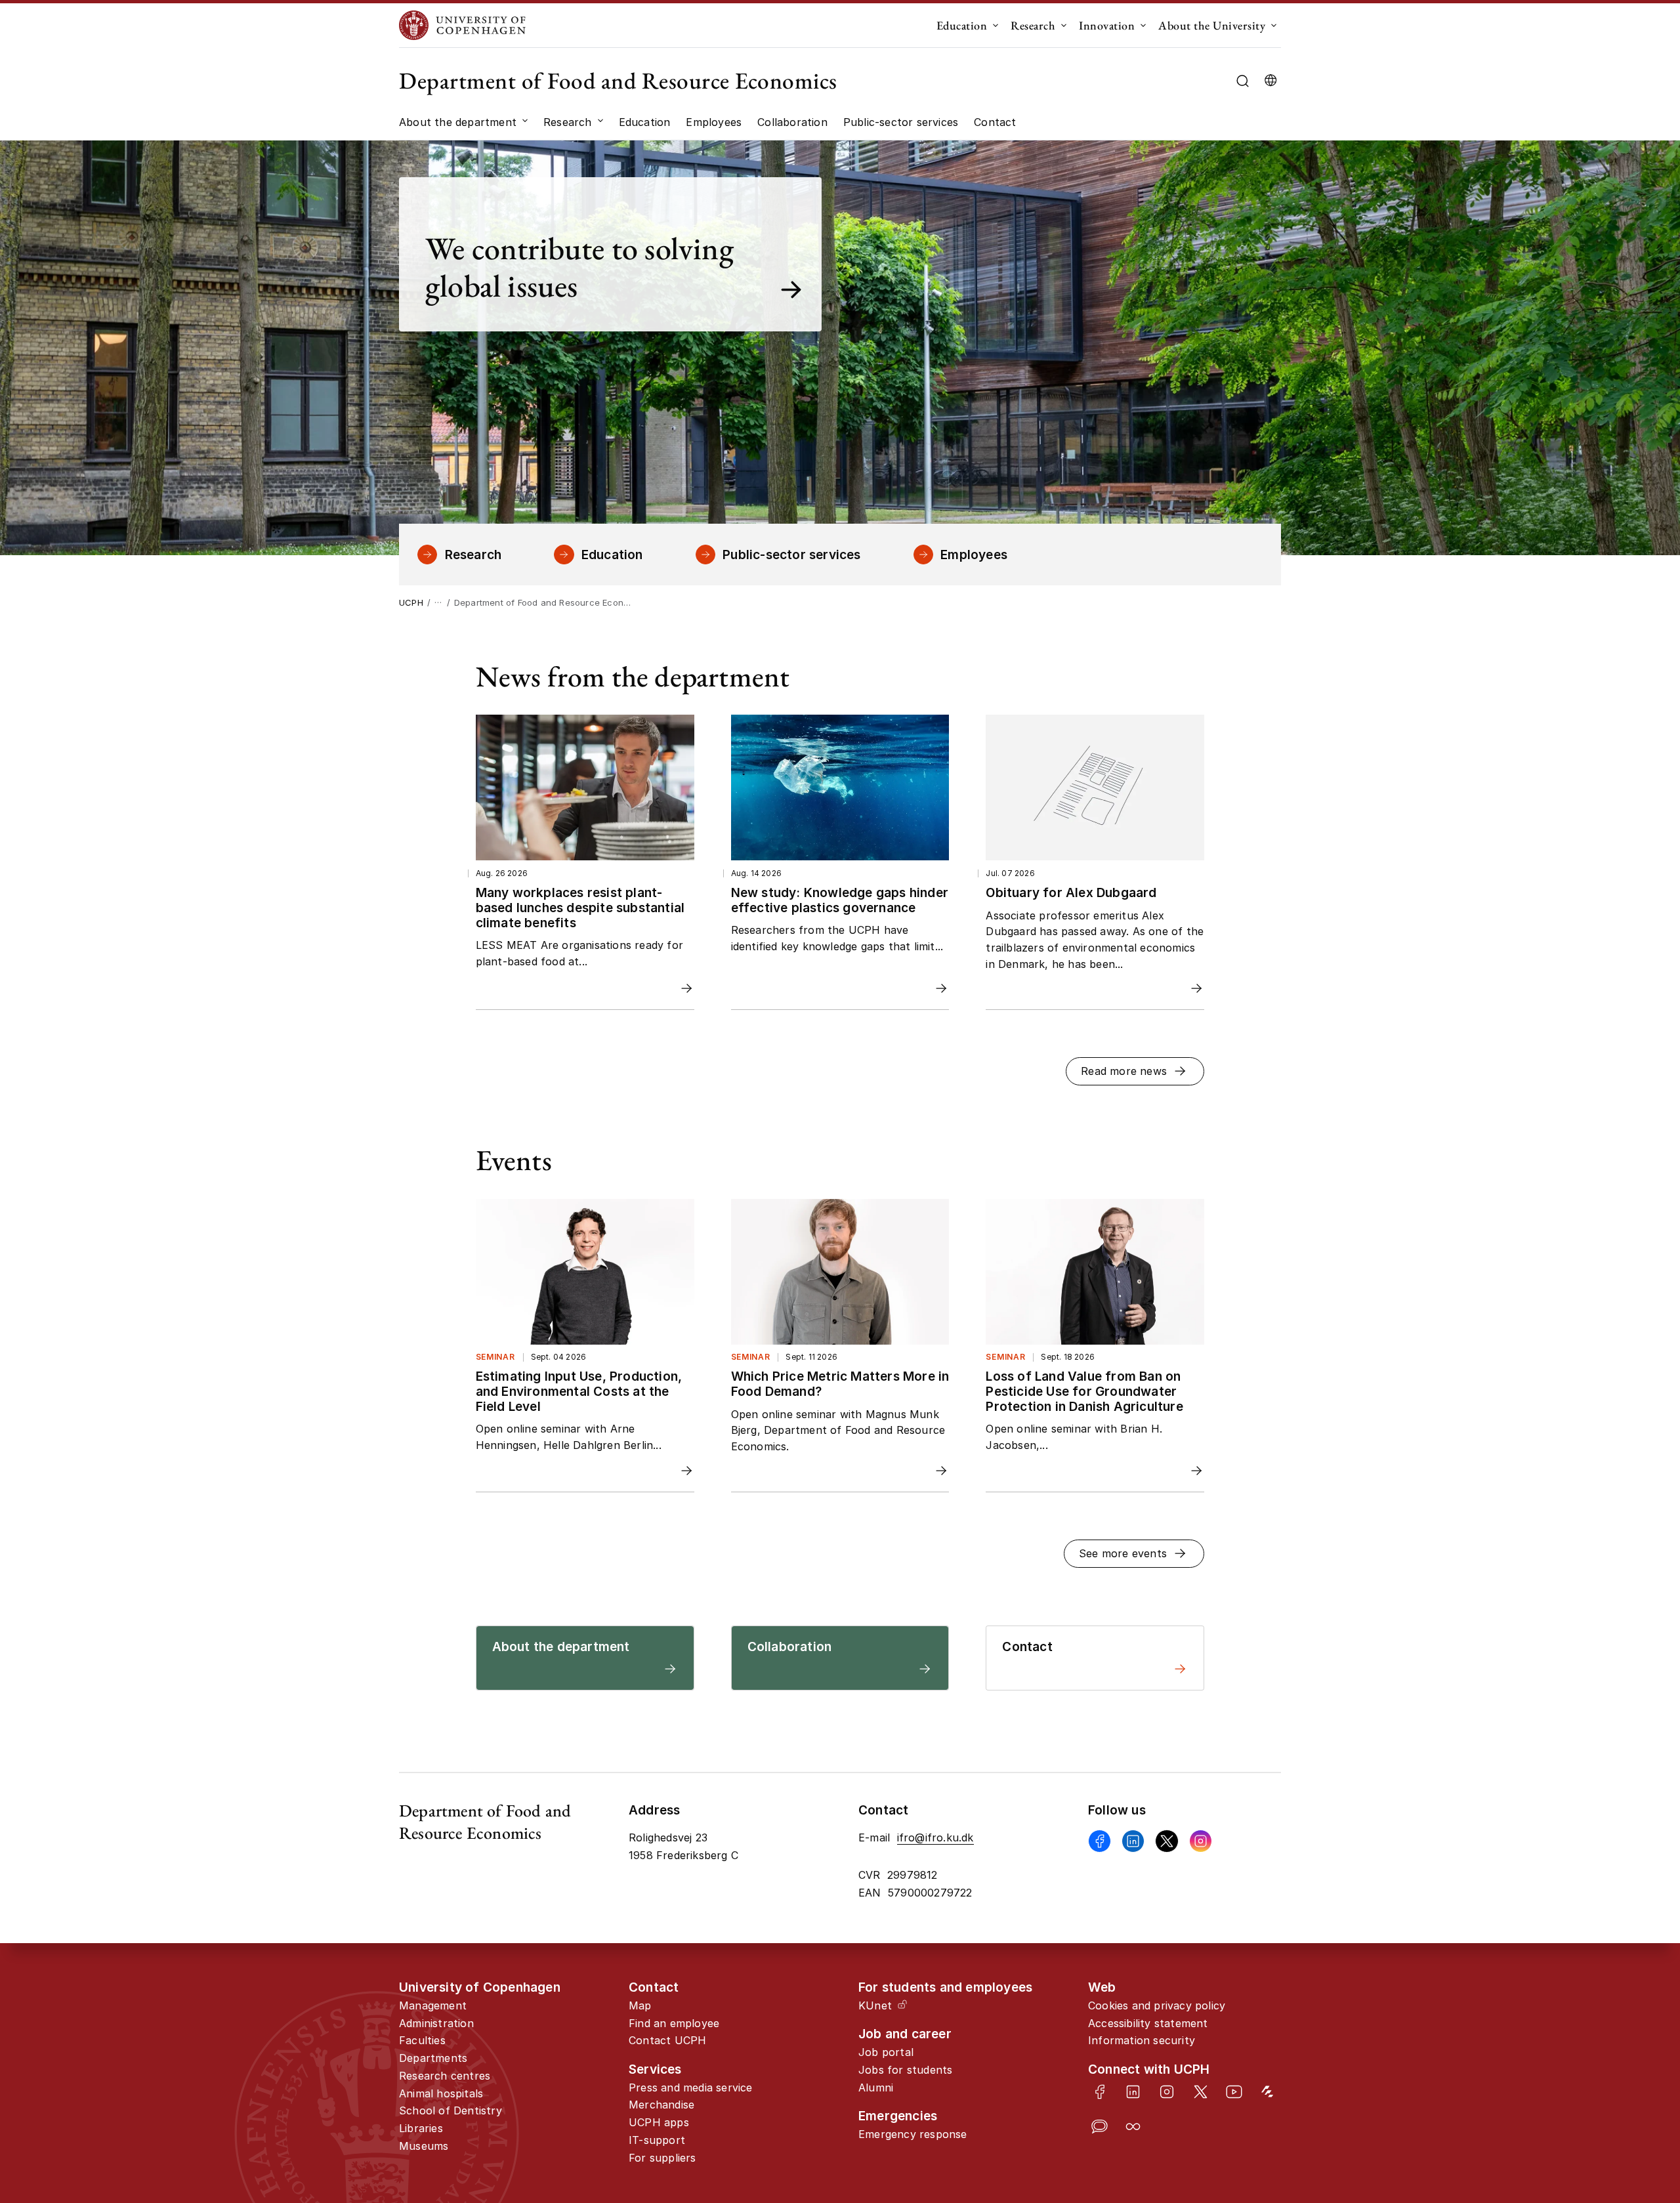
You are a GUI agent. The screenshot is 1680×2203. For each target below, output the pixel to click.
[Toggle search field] (1243, 81)
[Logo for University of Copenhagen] (462, 25)
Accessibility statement (1148, 2023)
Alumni (876, 2088)
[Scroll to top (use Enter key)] (1599, 2080)
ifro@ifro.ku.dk (935, 1837)
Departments (433, 2058)
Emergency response (913, 2134)
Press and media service (691, 2088)
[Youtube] (1234, 2092)
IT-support (657, 2140)
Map (640, 2005)
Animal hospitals (441, 2093)
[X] (1166, 1841)
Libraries (421, 2128)
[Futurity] (1268, 2092)
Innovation (1107, 25)
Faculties (422, 2040)
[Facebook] (1100, 1841)
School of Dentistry (451, 2110)
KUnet (875, 2005)
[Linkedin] (1133, 1841)
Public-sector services (791, 555)
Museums (424, 2146)
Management (433, 2005)
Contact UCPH (667, 2040)
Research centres (445, 2076)
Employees (974, 555)
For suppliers (662, 2158)
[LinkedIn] (1133, 2092)
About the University (1212, 25)
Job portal (886, 2052)
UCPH (411, 602)
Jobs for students (905, 2070)
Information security (1142, 2040)
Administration (436, 2023)
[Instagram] (1201, 1841)
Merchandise (661, 2105)
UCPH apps (659, 2122)
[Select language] (1270, 81)
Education (962, 25)
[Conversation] (1100, 2127)
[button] (1135, 1071)
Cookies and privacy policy (1157, 2005)
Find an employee (674, 2023)
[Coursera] (1133, 2127)
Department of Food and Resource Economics (618, 80)
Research (1033, 25)
